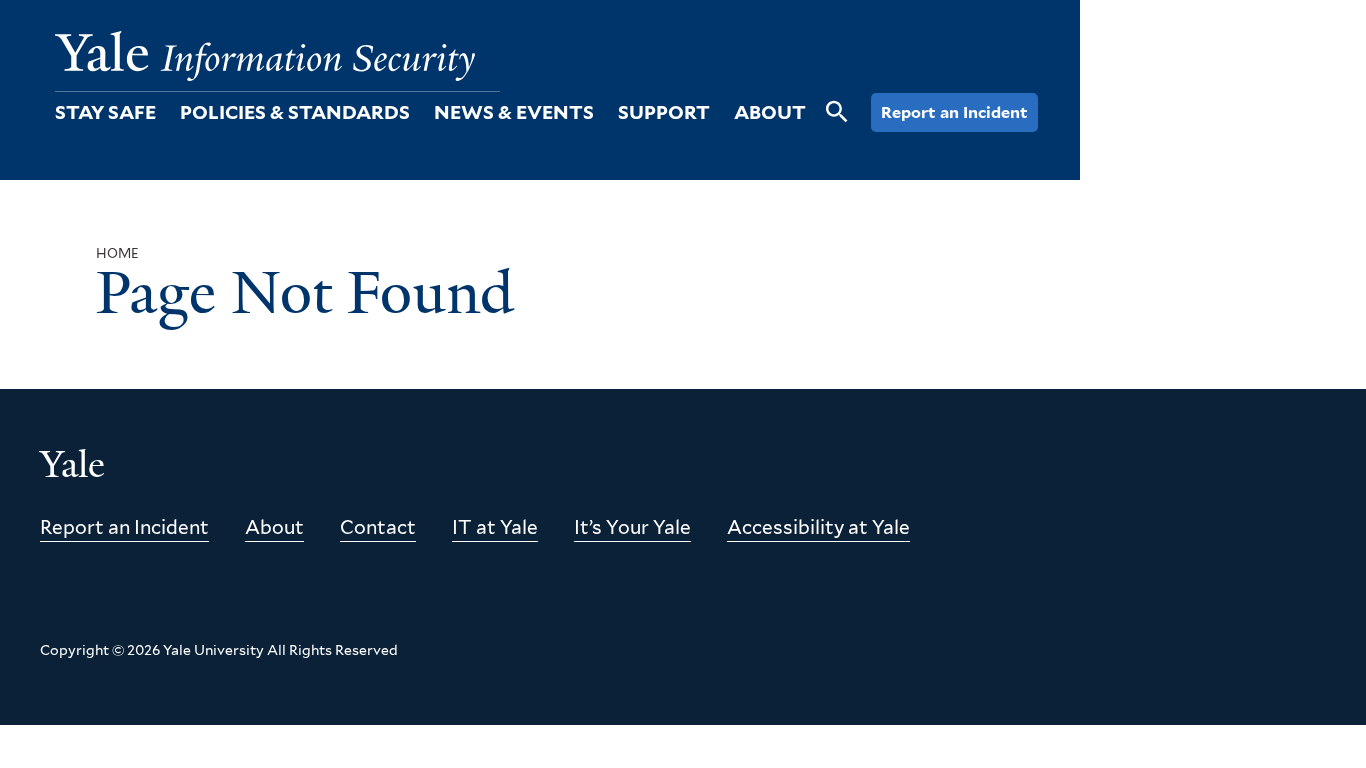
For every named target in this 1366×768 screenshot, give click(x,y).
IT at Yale (495, 527)
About (770, 112)
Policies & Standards (295, 112)
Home (117, 253)
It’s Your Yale (632, 527)
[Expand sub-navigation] (168, 113)
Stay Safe (105, 112)
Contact (378, 527)
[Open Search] (837, 123)
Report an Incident (954, 112)
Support (664, 112)
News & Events (514, 112)
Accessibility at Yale (818, 527)
